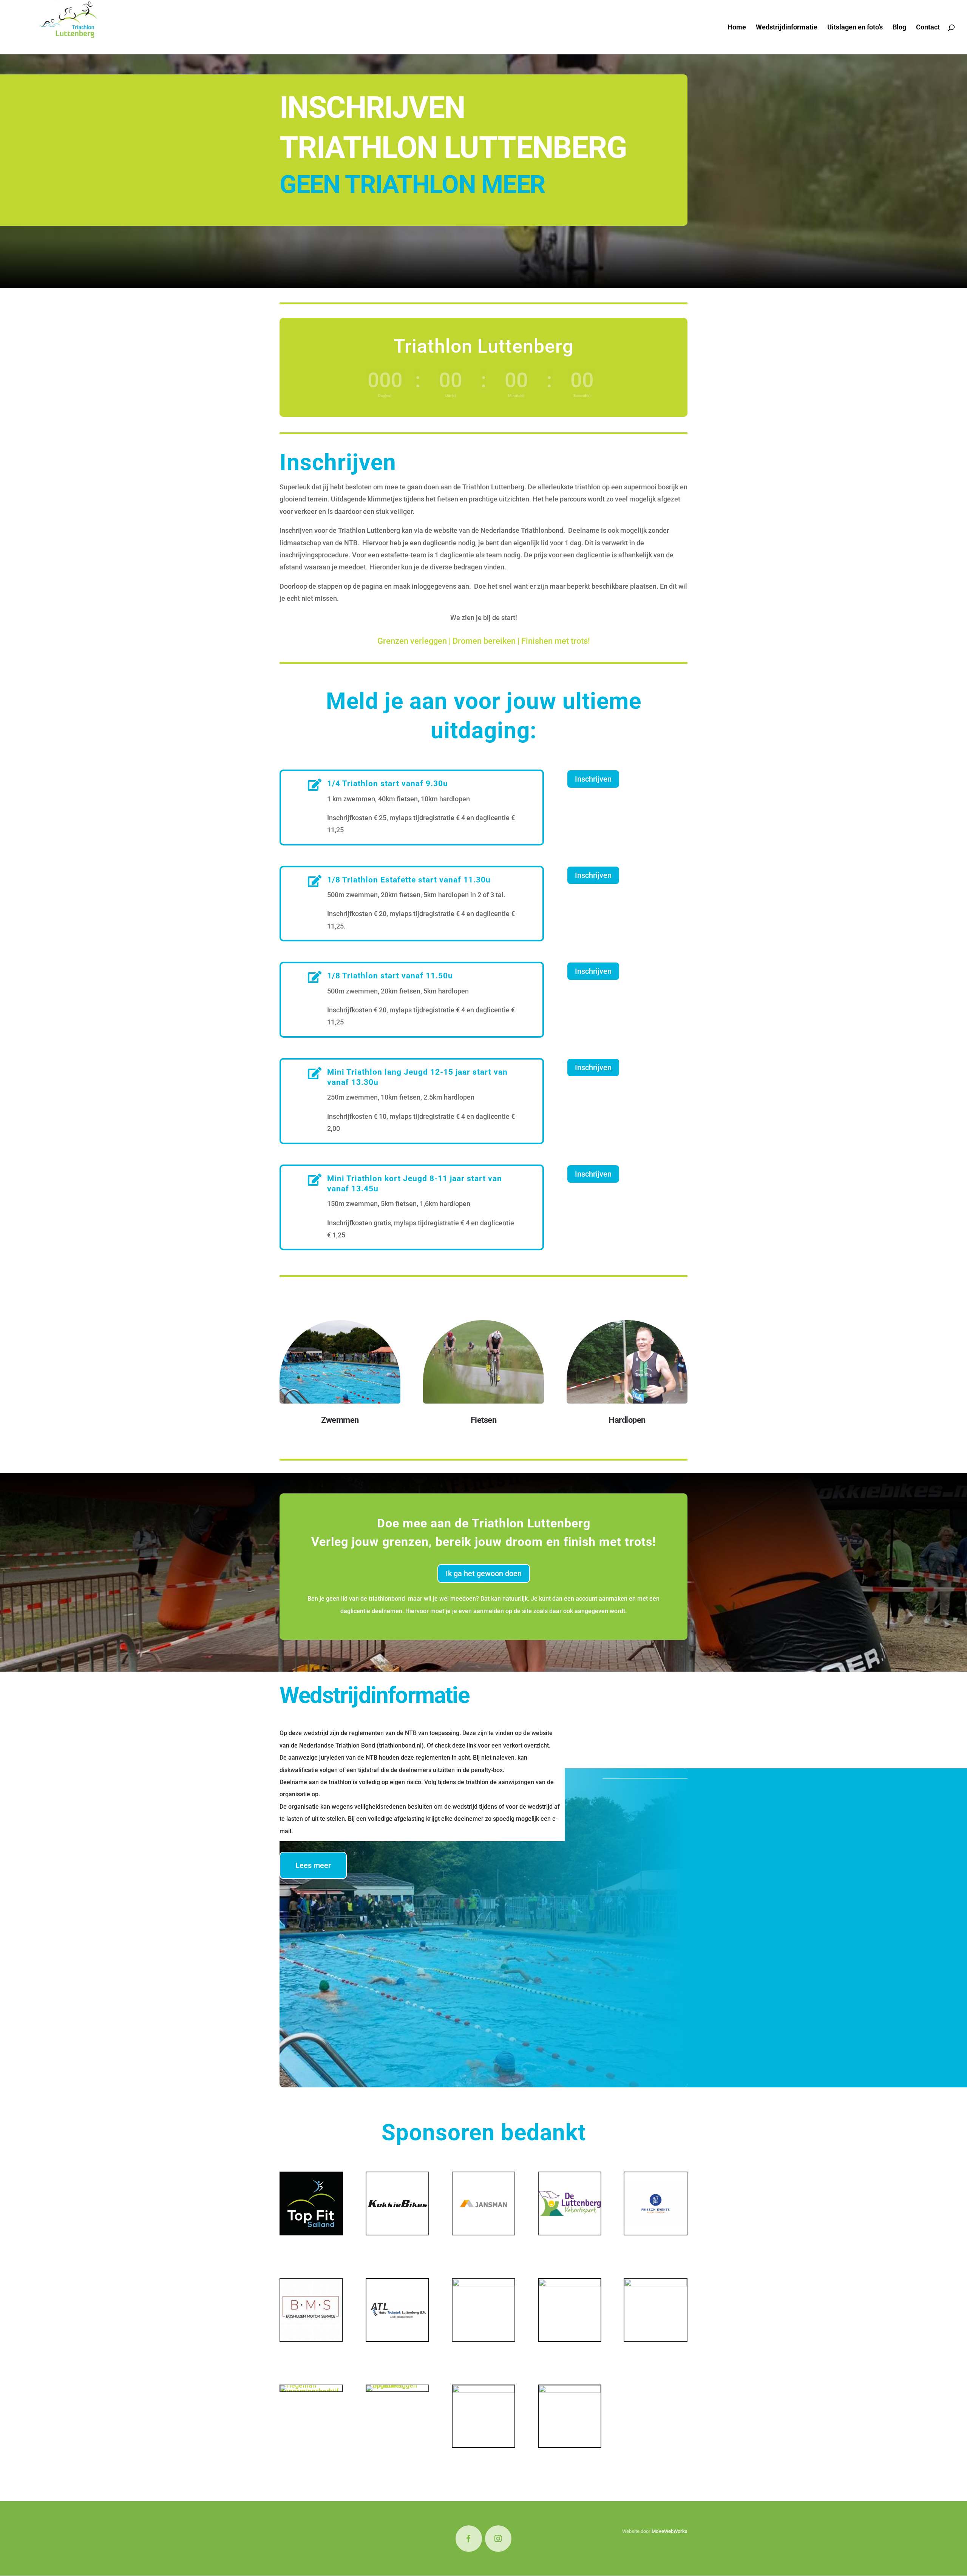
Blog (899, 28)
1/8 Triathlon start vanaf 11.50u (390, 976)
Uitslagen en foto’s (855, 28)
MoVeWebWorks (670, 2531)
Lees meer (313, 1865)
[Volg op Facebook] (469, 2539)
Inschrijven (593, 779)
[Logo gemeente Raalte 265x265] (483, 2390)
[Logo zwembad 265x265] (570, 2284)
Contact (928, 28)
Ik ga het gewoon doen (484, 1573)
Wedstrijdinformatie (787, 28)
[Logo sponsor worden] (570, 2390)
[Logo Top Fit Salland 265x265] (311, 2232)
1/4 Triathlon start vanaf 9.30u (388, 784)
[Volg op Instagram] (498, 2539)
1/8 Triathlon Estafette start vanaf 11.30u (409, 880)
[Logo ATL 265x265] (397, 2339)
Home (737, 28)
